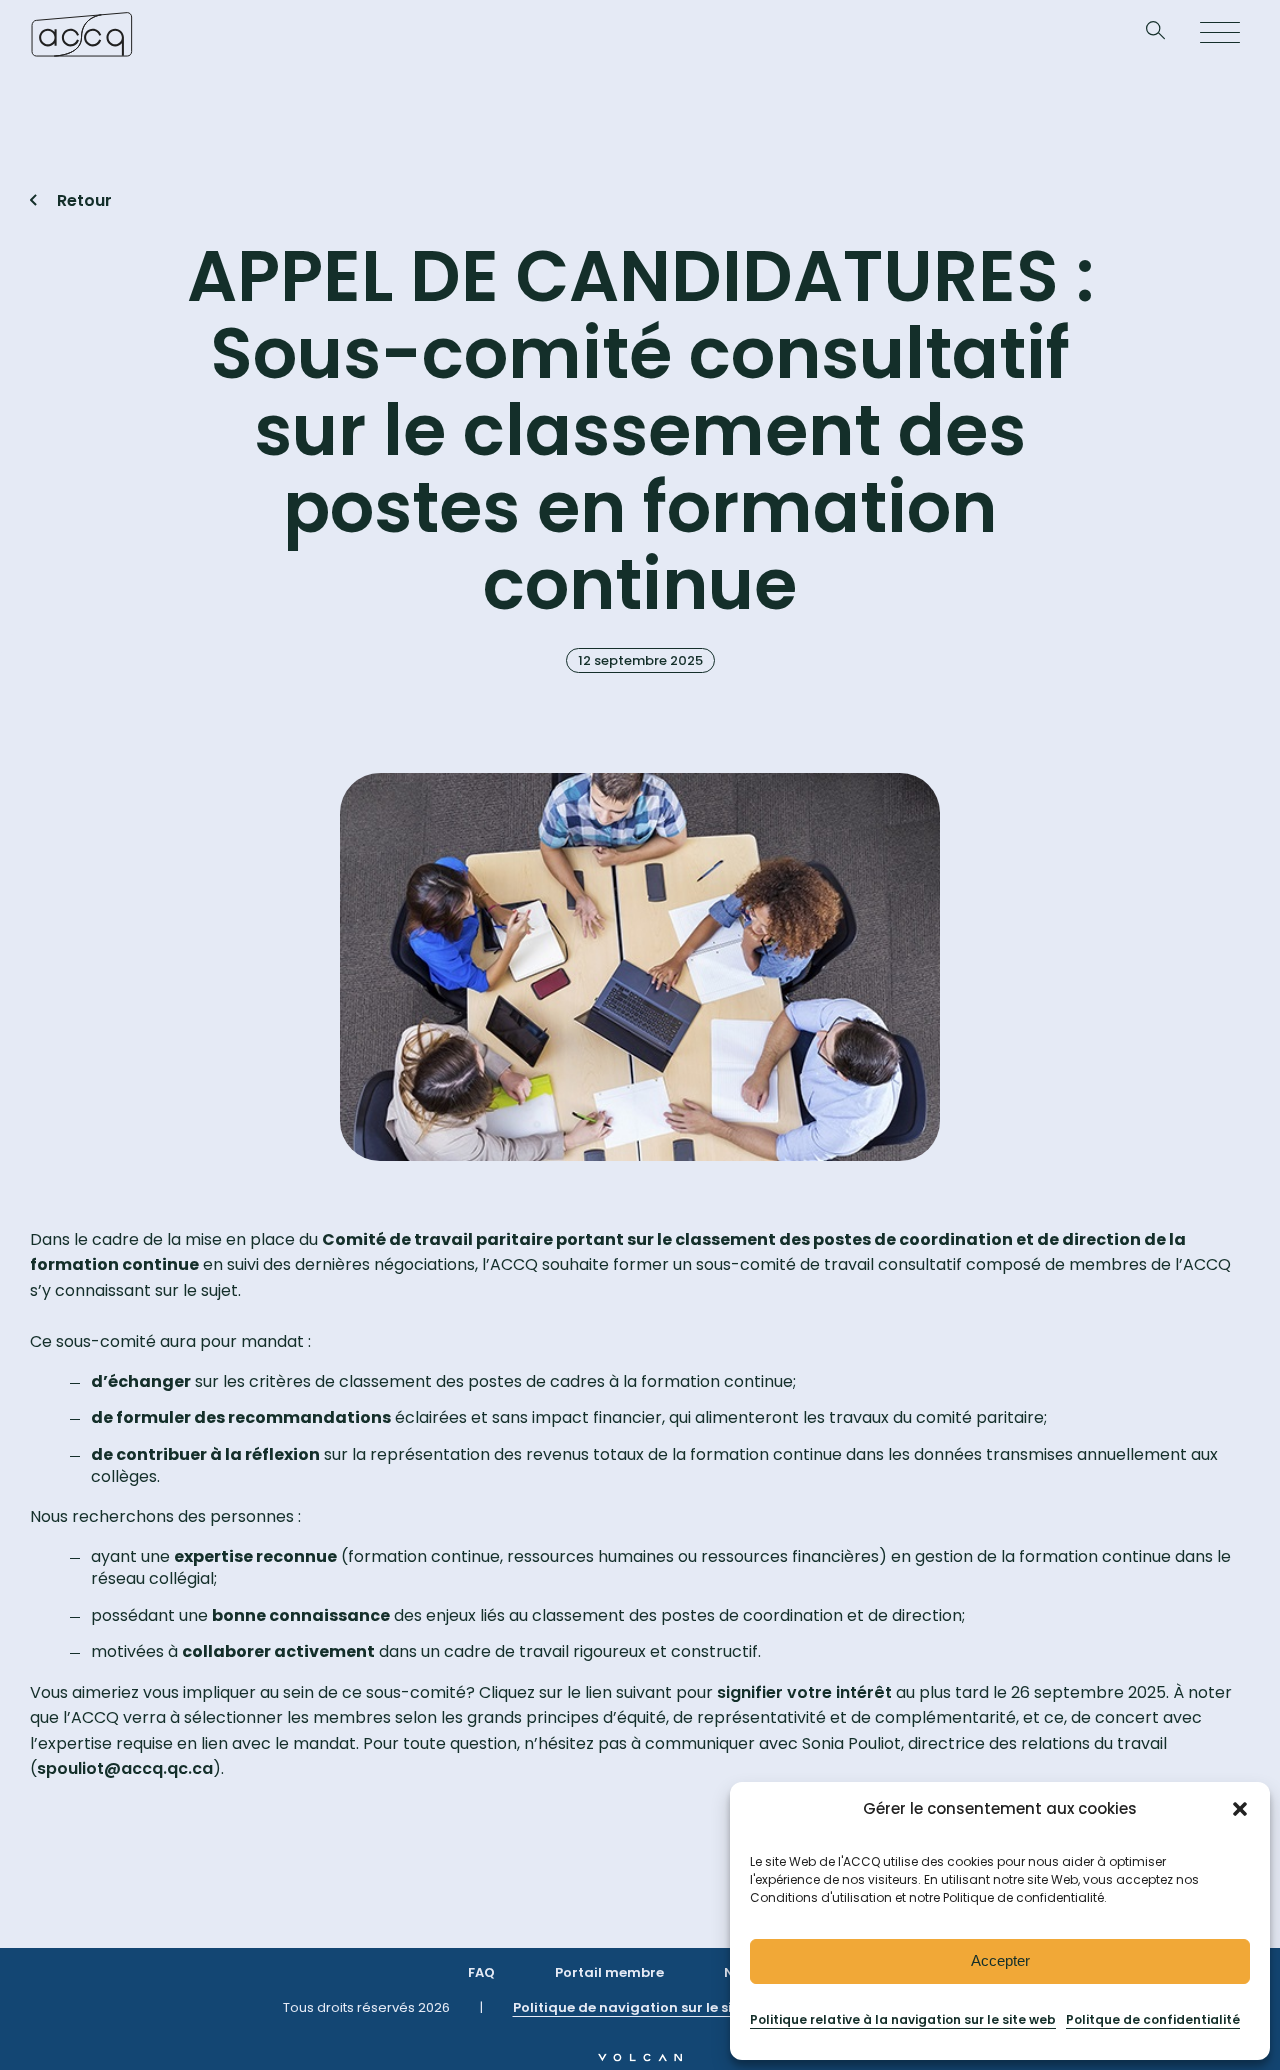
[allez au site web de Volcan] (640, 2056)
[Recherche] (1155, 34)
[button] (1240, 1809)
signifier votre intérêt (804, 1692)
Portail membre (609, 1972)
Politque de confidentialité (1153, 2019)
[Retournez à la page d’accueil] (81, 34)
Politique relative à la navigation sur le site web (903, 2019)
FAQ (481, 1972)
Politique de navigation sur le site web (645, 2007)
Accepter (1000, 1960)
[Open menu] (1220, 34)
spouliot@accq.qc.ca (125, 1768)
